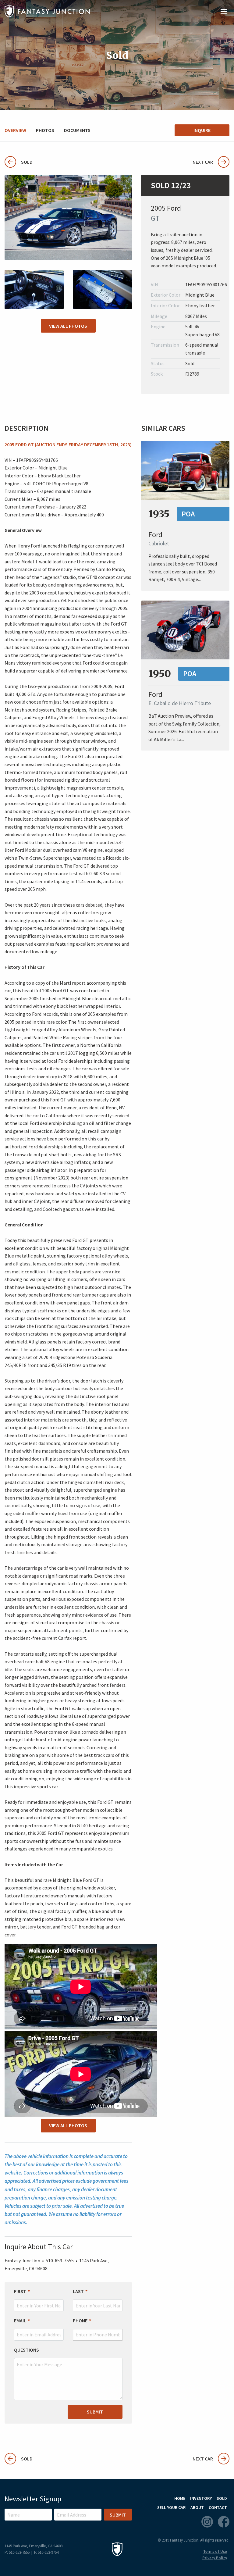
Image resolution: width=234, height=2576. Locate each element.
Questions (27, 2350)
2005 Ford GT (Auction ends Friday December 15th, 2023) (68, 444)
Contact (218, 2507)
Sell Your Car (171, 2507)
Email (20, 2321)
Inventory (201, 2498)
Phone (80, 2321)
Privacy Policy (215, 2558)
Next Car (203, 162)
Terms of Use (215, 2551)
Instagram (207, 2522)
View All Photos (68, 326)
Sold (19, 162)
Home (180, 2498)
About (197, 2507)
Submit (95, 2412)
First (20, 2291)
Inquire (202, 130)
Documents (77, 130)
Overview (15, 130)
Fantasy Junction (47, 11)
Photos (45, 130)
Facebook (224, 2522)
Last (78, 2291)
